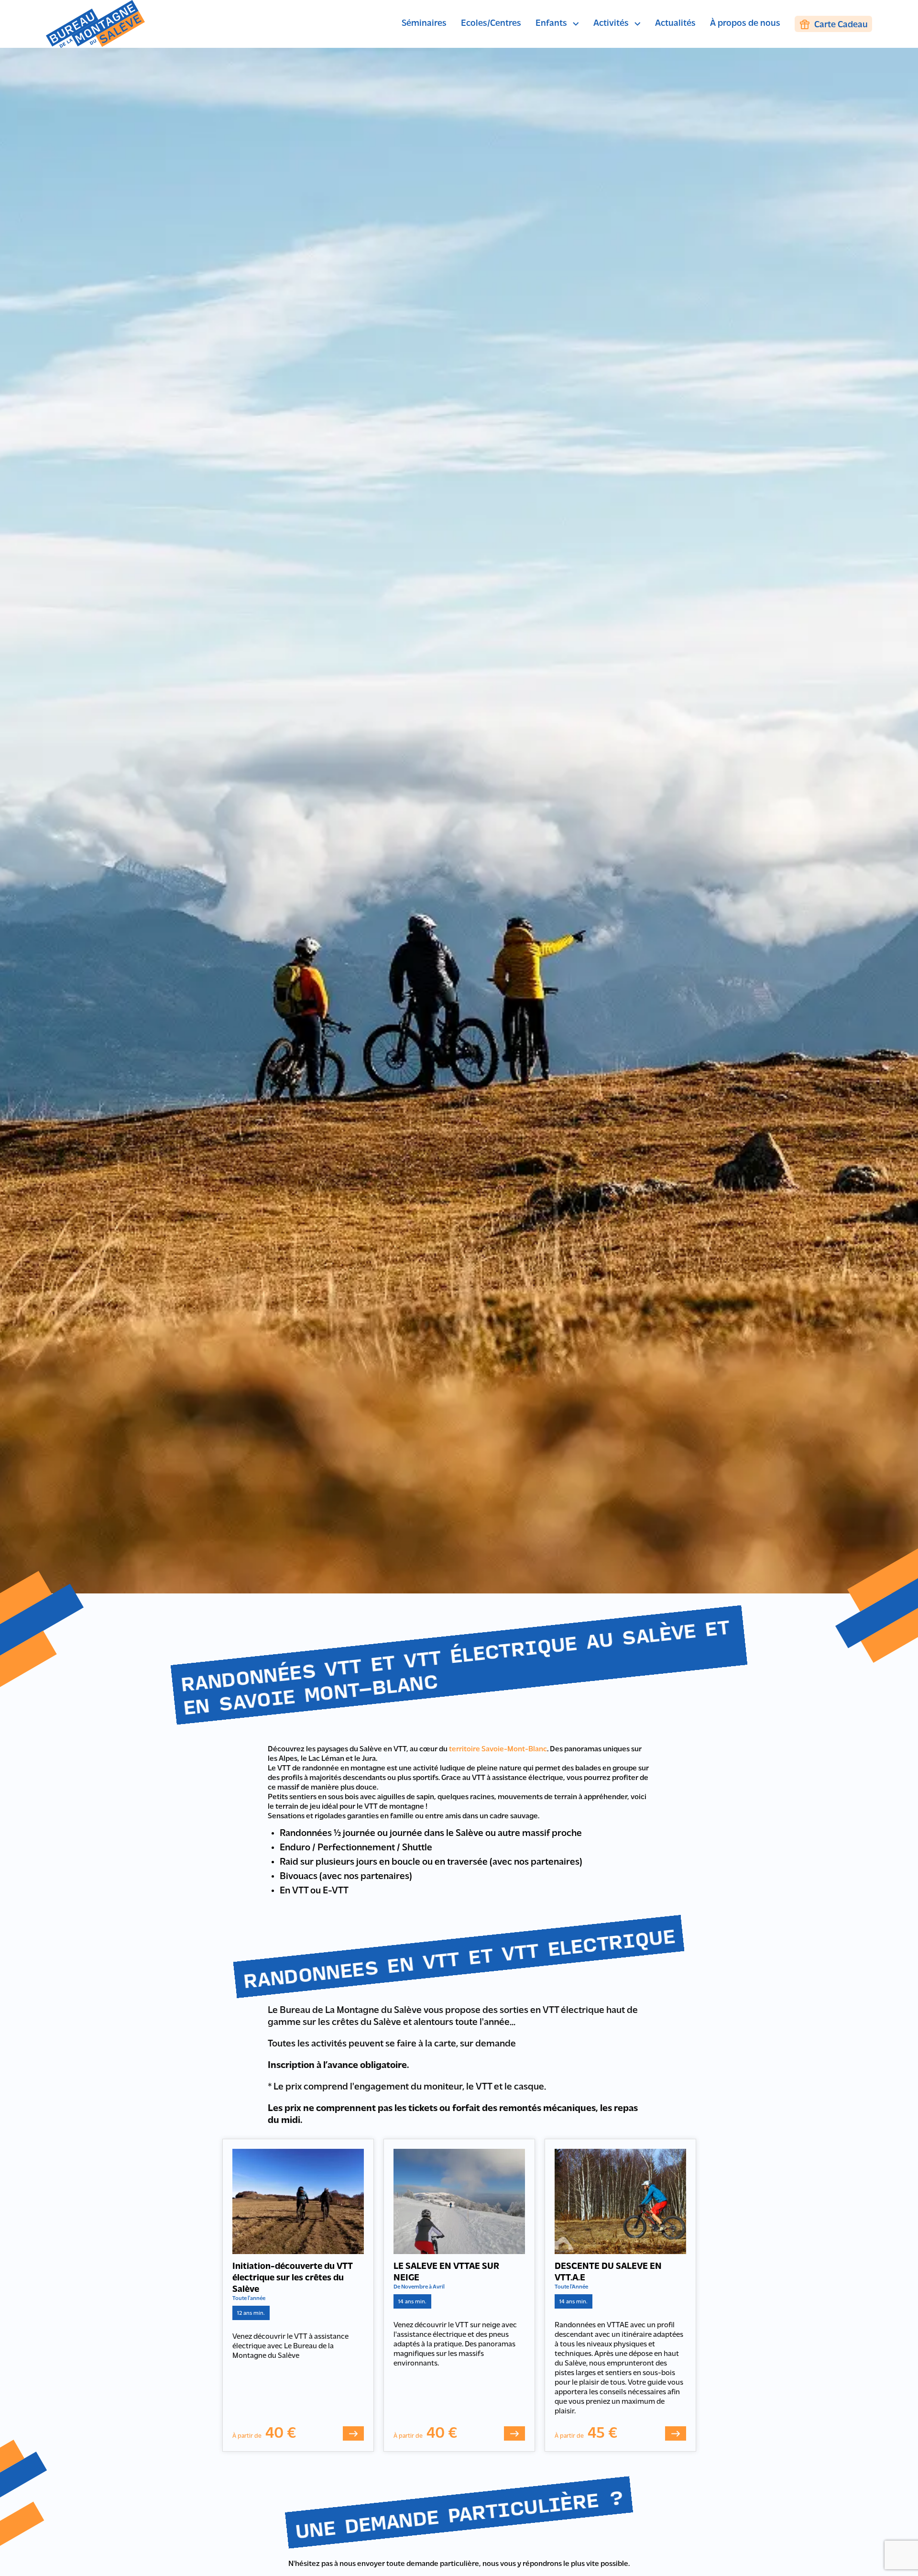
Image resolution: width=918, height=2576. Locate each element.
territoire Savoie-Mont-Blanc (498, 1749)
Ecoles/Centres (491, 24)
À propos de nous (745, 24)
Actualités (675, 24)
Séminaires (424, 24)
